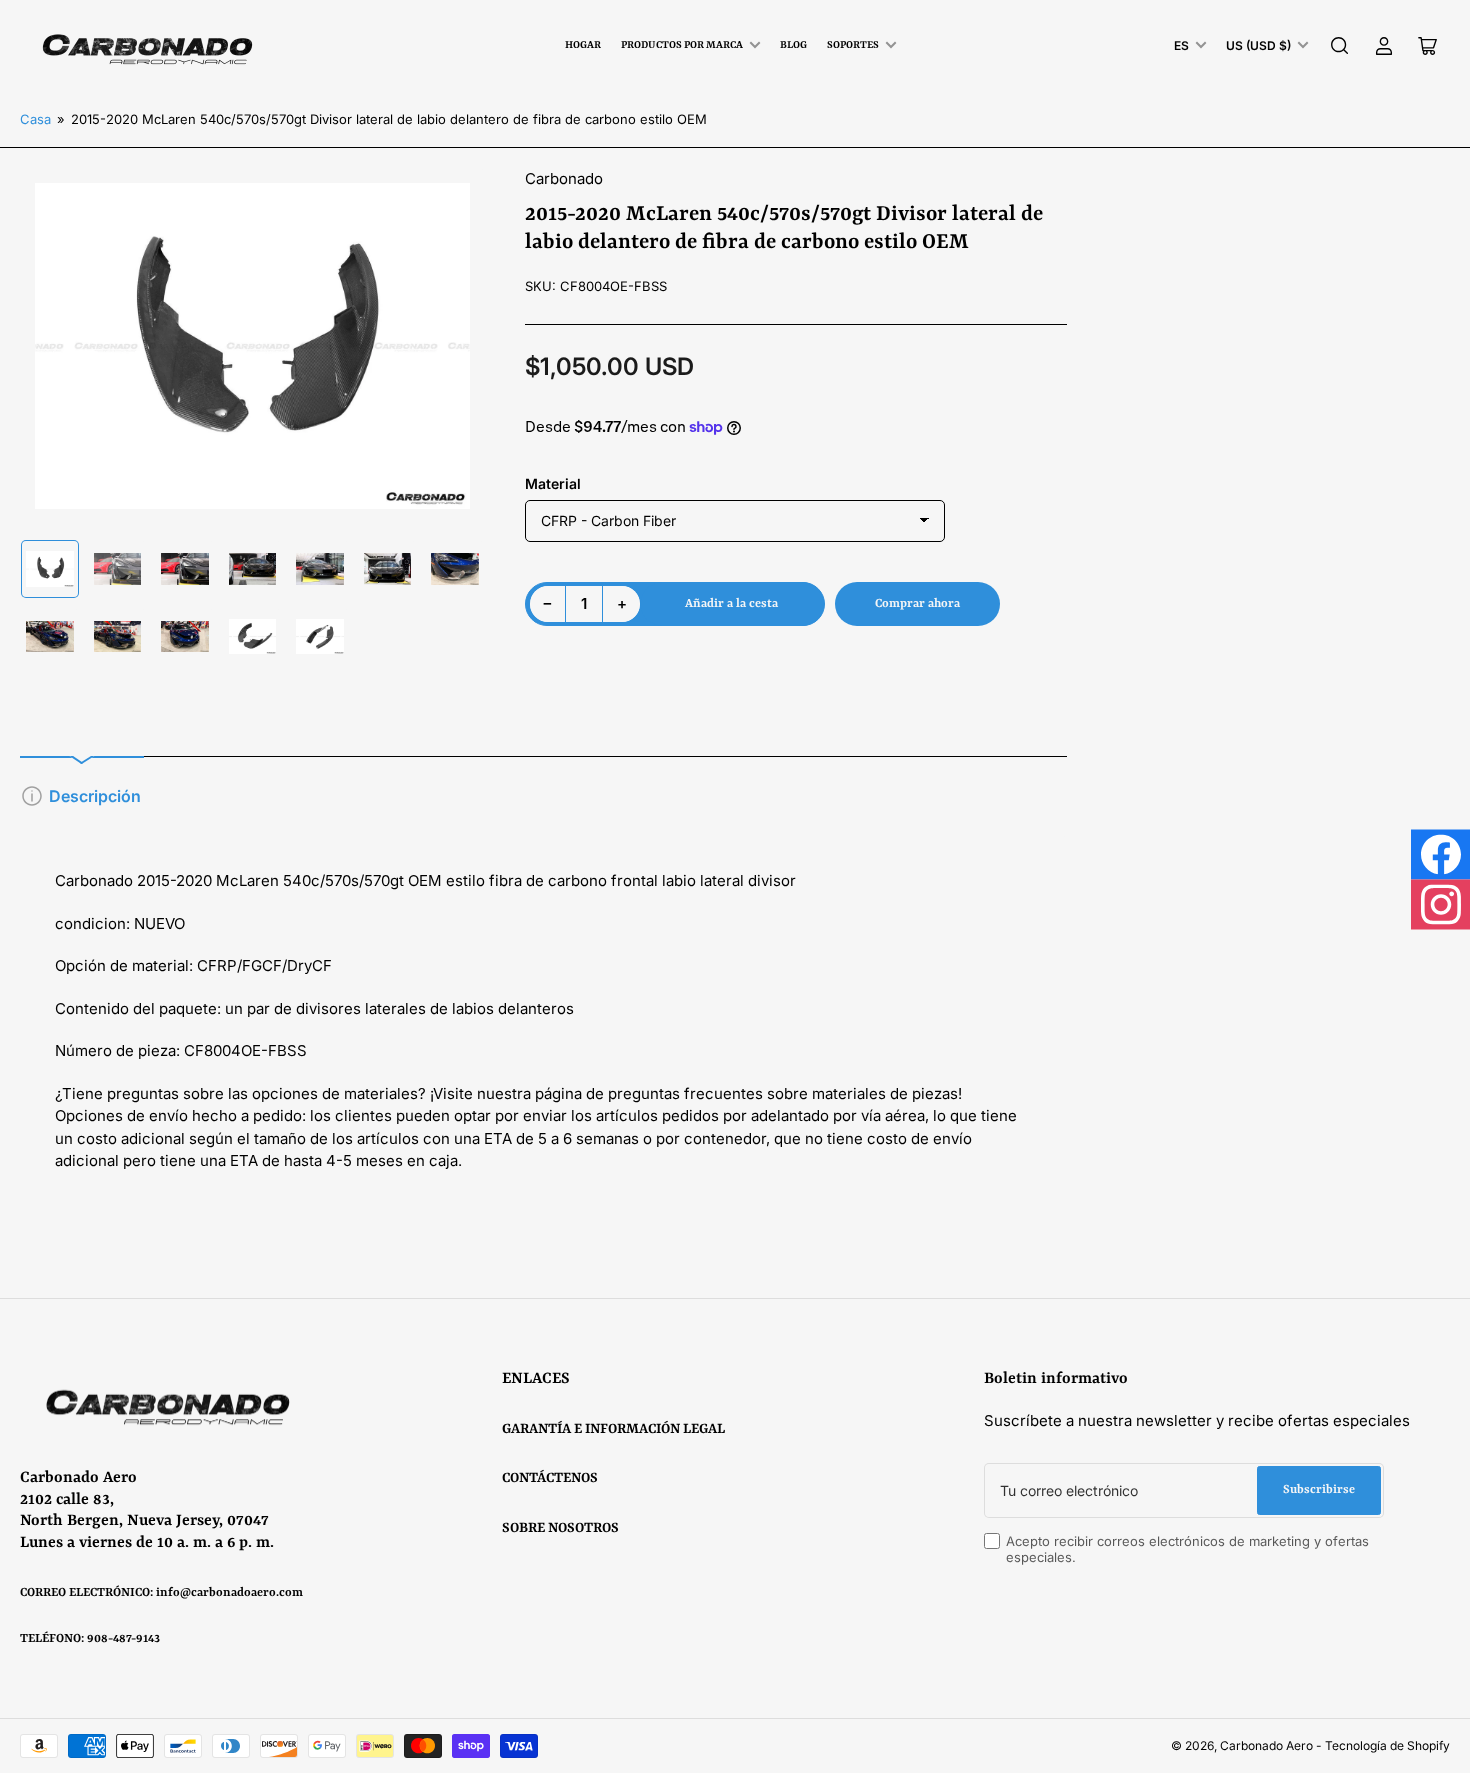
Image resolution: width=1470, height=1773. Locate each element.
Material (553, 483)
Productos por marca (682, 45)
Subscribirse (1319, 1490)
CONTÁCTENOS (550, 1478)
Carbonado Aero (1266, 1745)
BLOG (793, 45)
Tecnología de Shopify (1387, 1745)
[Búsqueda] (1340, 46)
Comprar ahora (917, 604)
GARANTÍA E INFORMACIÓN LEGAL (613, 1429)
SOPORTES (853, 45)
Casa (35, 119)
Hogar (583, 45)
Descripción (95, 796)
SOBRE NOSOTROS (560, 1528)
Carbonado (564, 178)
